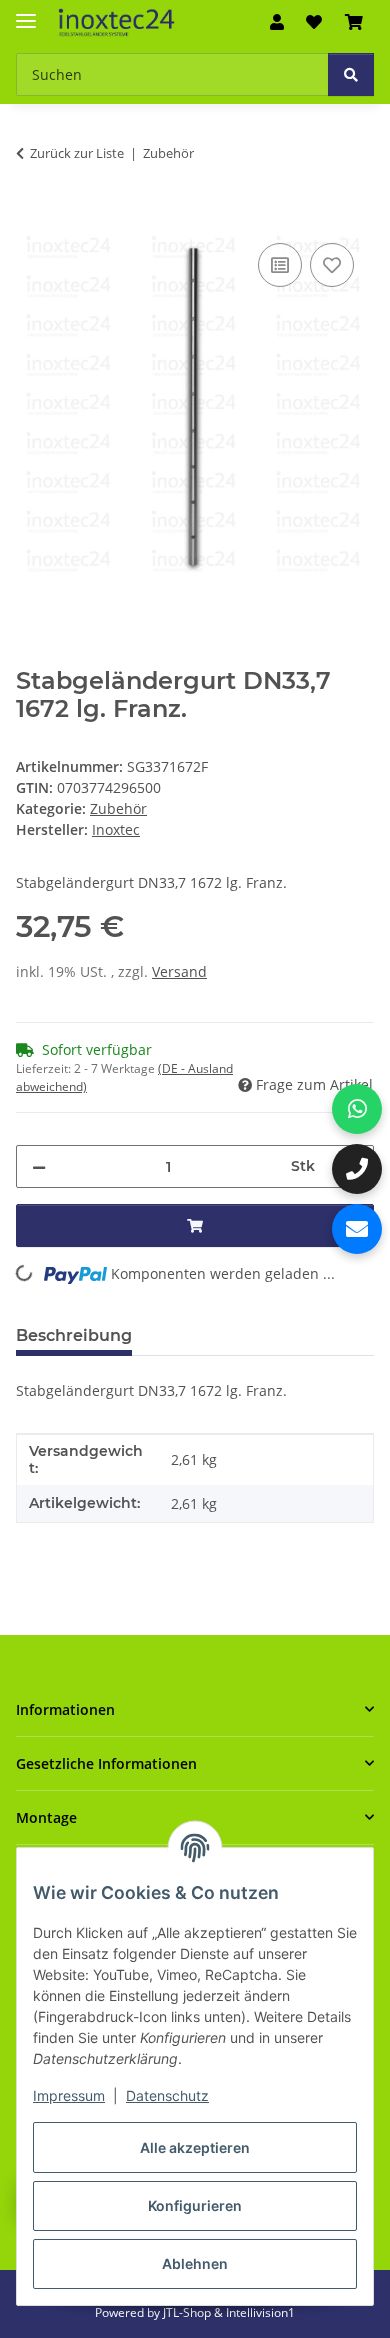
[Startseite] (117, 22)
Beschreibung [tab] (74, 1335)
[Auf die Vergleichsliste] (280, 265)
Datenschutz (167, 2095)
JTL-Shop (188, 2312)
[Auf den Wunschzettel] (332, 265)
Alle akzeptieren (195, 2147)
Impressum (69, 2095)
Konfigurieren (195, 2205)
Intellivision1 (260, 2312)
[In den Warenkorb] (32, 216)
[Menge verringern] (39, 1166)
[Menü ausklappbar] (26, 12)
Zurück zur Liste (77, 153)
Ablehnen (195, 2263)
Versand (179, 971)
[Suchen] (351, 74)
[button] (277, 22)
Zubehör (118, 808)
